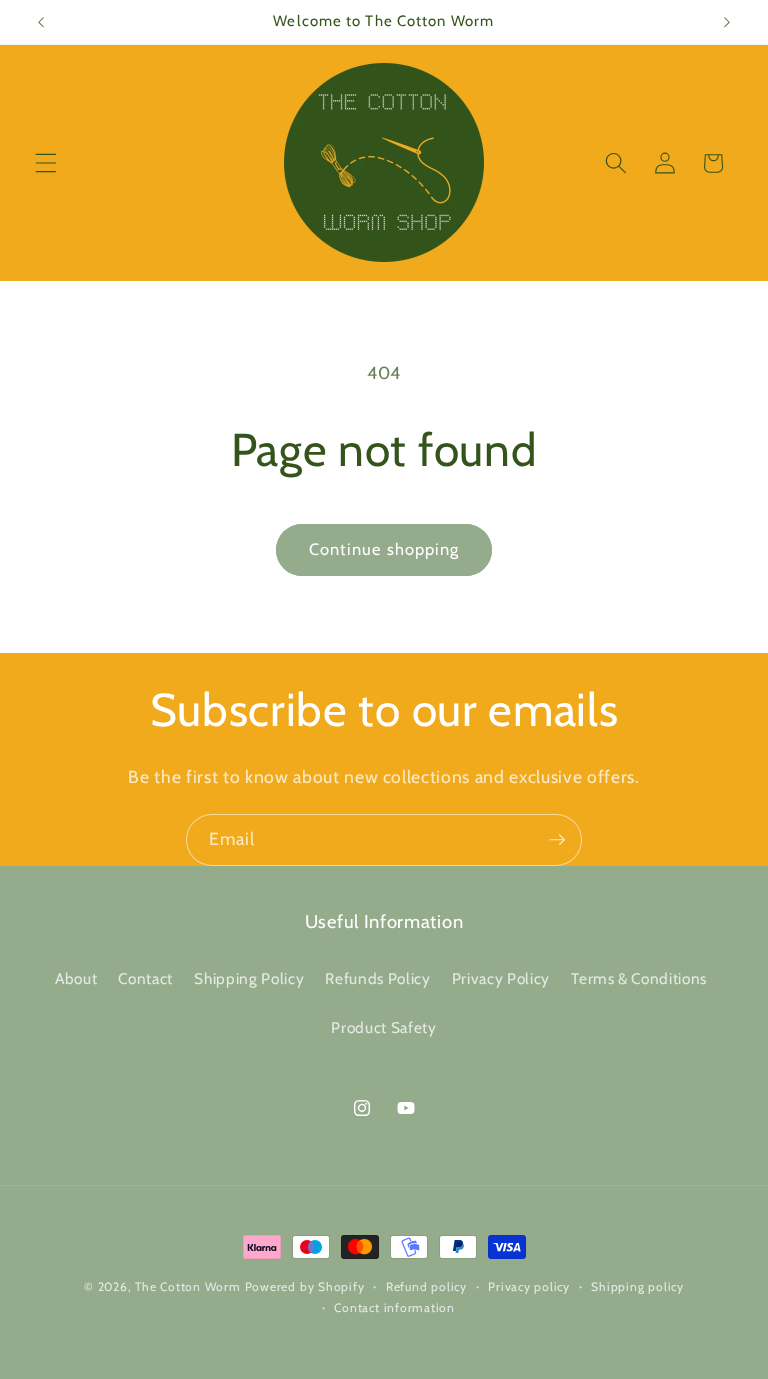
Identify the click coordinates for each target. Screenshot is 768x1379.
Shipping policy (637, 1286)
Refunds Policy (377, 978)
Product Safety (383, 1027)
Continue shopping (384, 549)
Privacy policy (529, 1286)
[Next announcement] (727, 22)
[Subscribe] (557, 840)
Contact (145, 978)
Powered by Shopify (305, 1286)
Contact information (394, 1307)
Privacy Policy (501, 978)
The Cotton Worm (188, 1286)
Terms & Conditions (639, 978)
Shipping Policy (249, 978)
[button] (46, 163)
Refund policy (426, 1286)
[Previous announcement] (41, 22)
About (76, 978)
